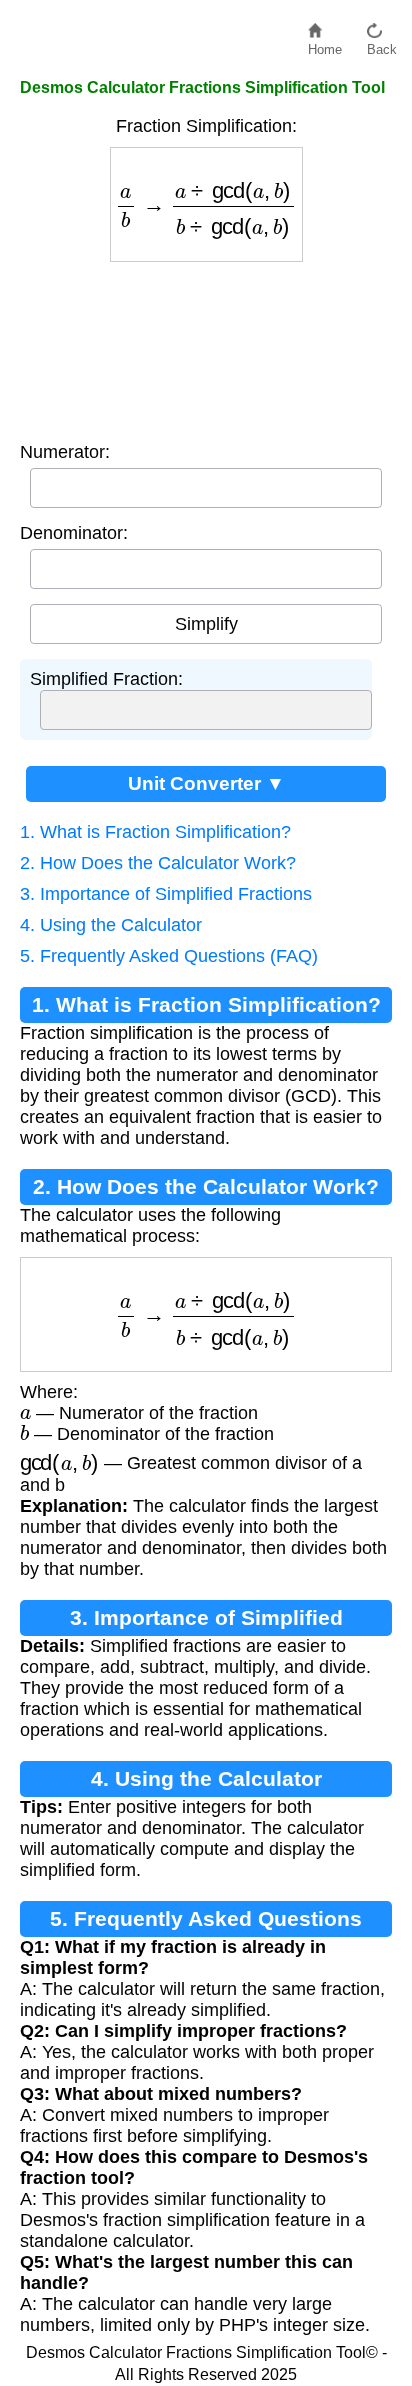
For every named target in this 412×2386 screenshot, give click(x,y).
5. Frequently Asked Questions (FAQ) (169, 956)
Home (325, 44)
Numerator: (65, 452)
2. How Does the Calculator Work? (158, 863)
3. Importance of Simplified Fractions (166, 894)
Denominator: (74, 533)
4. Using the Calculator (111, 925)
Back (382, 44)
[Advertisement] (206, 347)
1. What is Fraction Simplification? (155, 832)
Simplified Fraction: (106, 679)
